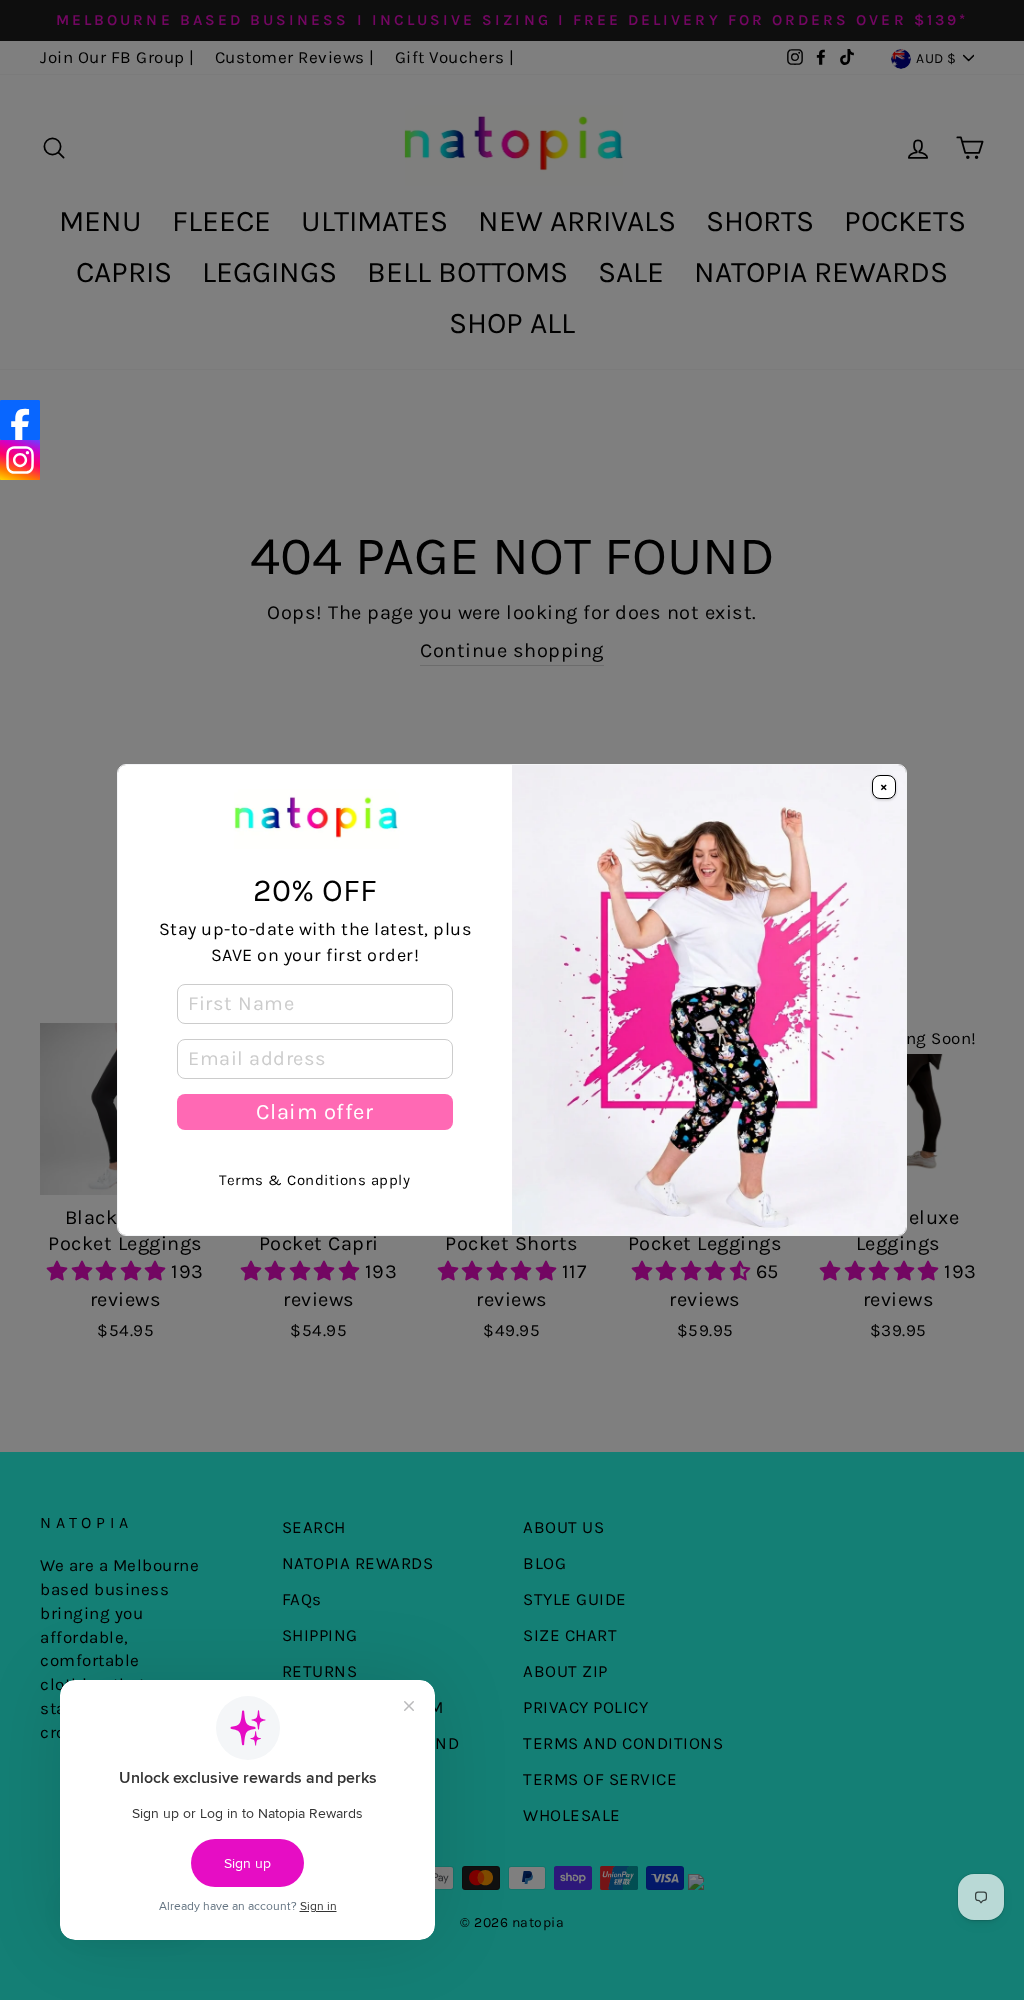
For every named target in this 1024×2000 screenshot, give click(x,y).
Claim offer (314, 1112)
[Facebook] (20, 420)
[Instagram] (20, 460)
